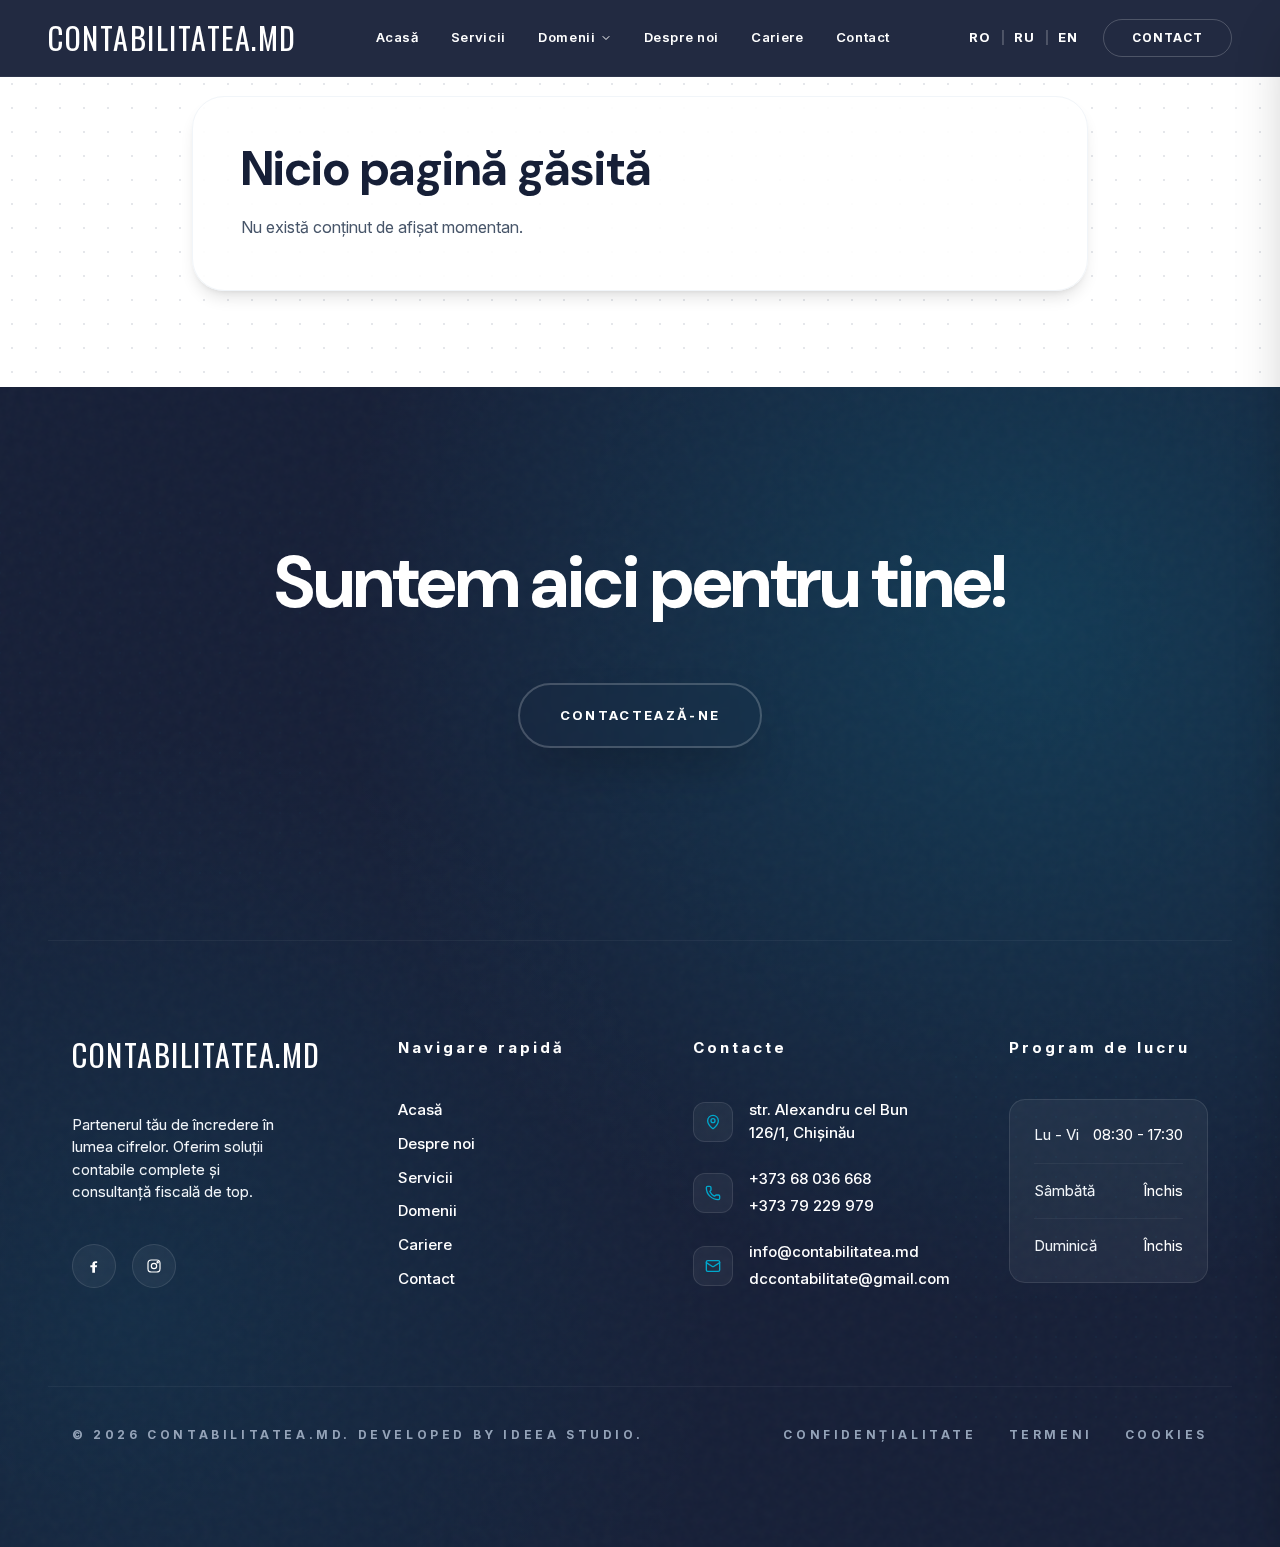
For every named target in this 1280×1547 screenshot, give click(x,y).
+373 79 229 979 (811, 1205)
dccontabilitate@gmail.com (849, 1278)
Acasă (397, 37)
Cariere (777, 37)
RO (980, 37)
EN (1068, 37)
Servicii (478, 37)
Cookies (1166, 1434)
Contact (863, 37)
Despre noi (682, 37)
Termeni (1051, 1434)
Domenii (567, 37)
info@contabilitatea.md (834, 1251)
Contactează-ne (640, 715)
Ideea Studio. (573, 1434)
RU (1025, 37)
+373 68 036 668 (810, 1178)
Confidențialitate (879, 1434)
